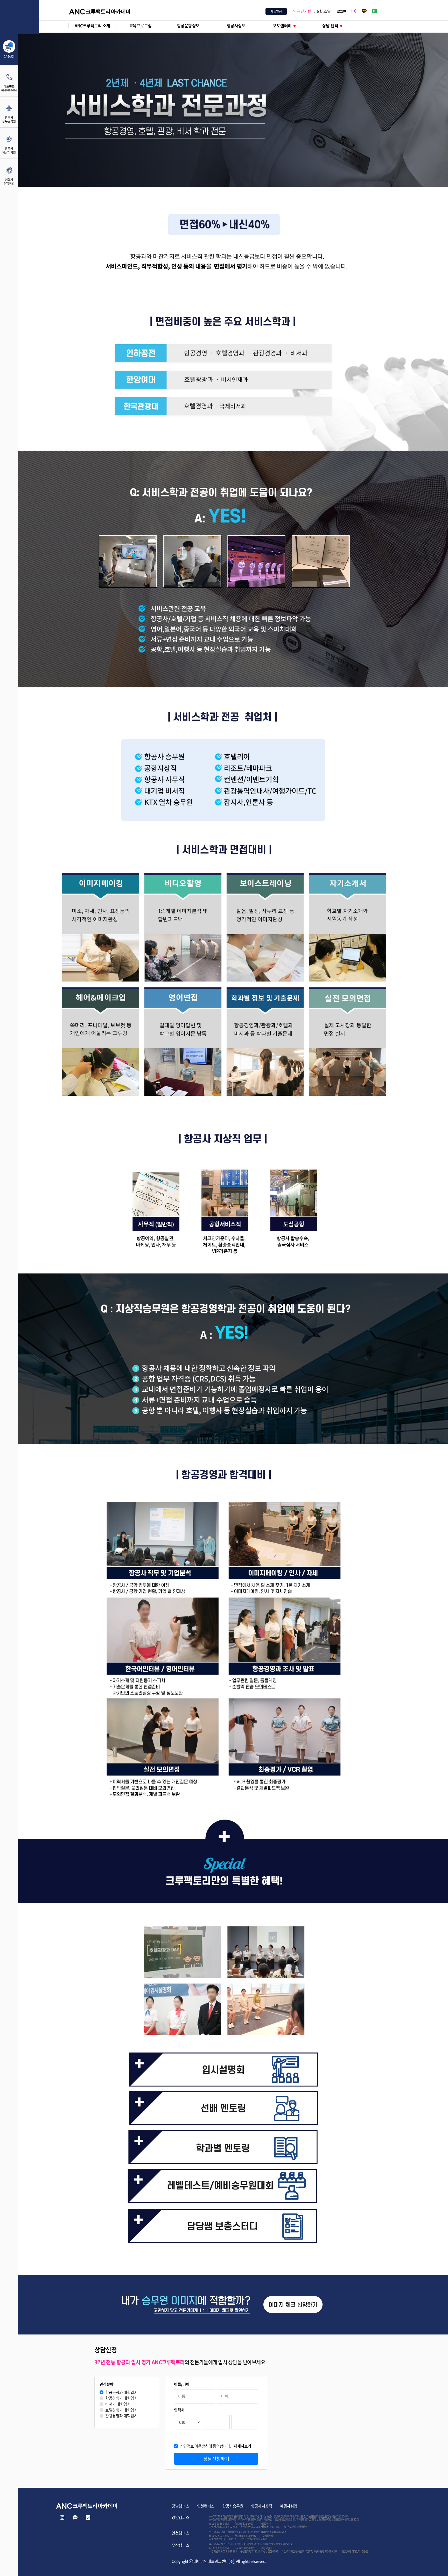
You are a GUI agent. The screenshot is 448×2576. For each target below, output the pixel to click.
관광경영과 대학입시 (121, 2416)
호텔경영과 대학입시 (121, 2410)
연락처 (179, 2410)
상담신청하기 (216, 2459)
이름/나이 (182, 2384)
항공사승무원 (233, 2506)
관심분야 (107, 2384)
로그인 (342, 11)
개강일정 (276, 11)
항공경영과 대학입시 (121, 2398)
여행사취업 (289, 2506)
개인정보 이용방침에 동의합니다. (216, 2446)
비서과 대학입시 (118, 2404)
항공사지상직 (261, 2506)
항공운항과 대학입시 (121, 2392)
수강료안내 (265, 2523)
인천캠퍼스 (206, 2506)
